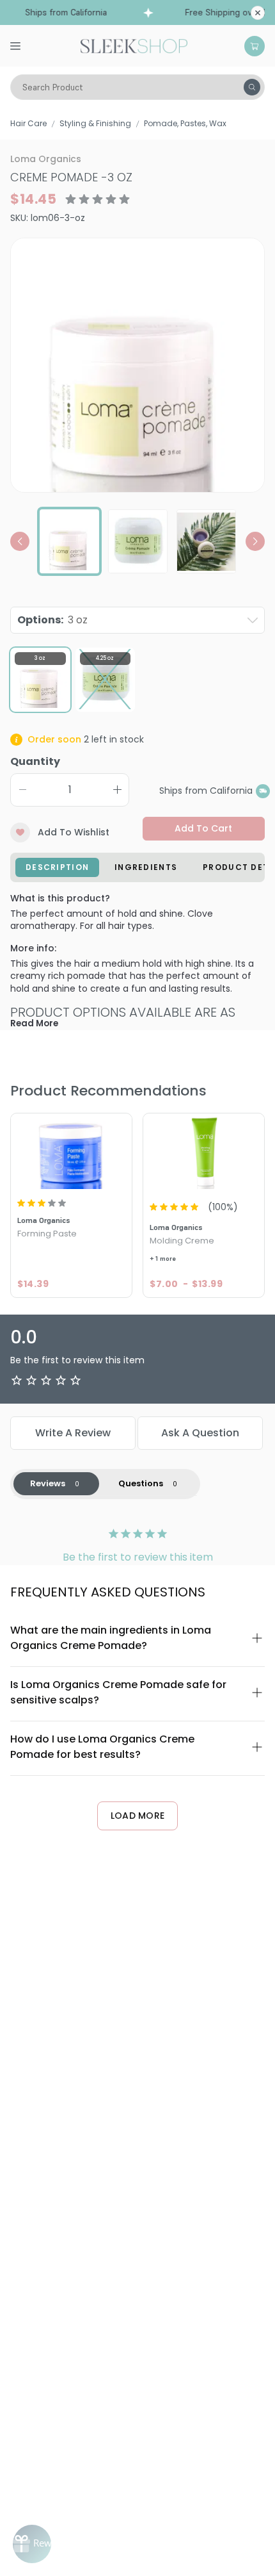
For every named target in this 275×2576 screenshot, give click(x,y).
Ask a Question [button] (200, 1433)
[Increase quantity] (117, 790)
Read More (34, 1023)
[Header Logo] (134, 45)
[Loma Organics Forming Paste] (71, 1153)
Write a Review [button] (73, 1433)
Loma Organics (46, 159)
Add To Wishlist (74, 832)
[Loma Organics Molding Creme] (204, 1153)
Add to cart (203, 828)
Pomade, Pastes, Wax (185, 123)
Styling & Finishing (95, 123)
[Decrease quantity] (22, 790)
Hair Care (28, 123)
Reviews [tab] (48, 1483)
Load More (138, 1816)
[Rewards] (32, 2544)
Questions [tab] (141, 1483)
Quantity (35, 761)
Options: (52, 620)
